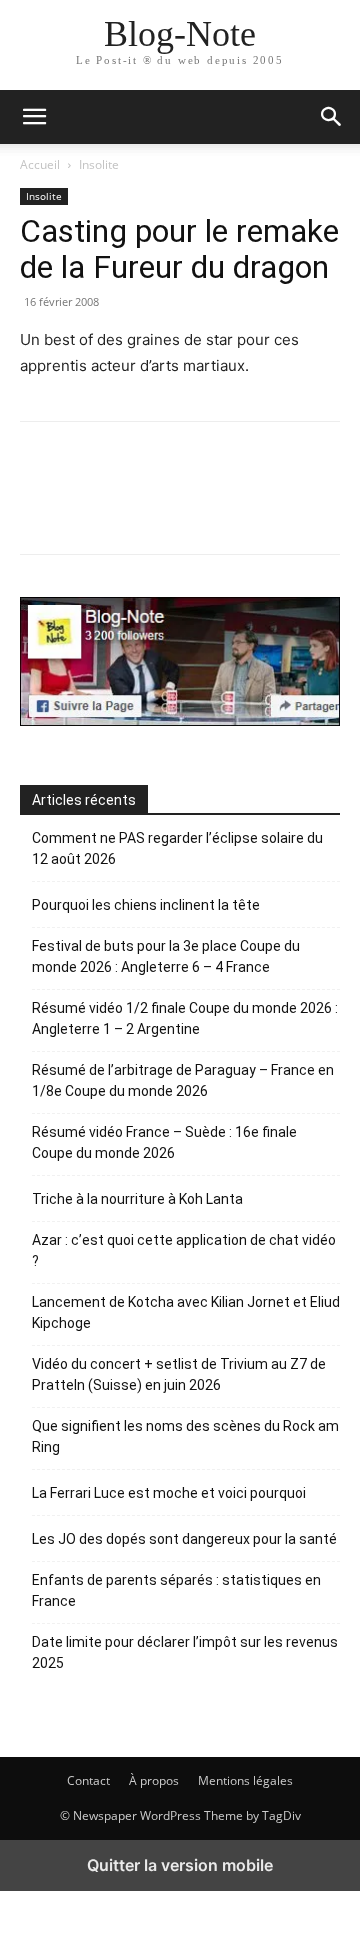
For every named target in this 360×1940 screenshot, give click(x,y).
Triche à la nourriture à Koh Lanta (137, 1199)
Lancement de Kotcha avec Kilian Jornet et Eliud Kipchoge (186, 1312)
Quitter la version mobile (180, 1865)
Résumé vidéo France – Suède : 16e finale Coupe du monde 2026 (164, 1142)
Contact (88, 1780)
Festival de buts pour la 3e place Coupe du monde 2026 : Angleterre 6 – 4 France (166, 956)
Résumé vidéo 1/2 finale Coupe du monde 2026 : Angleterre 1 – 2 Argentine (185, 1018)
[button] (332, 117)
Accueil (40, 164)
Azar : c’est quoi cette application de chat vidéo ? (184, 1250)
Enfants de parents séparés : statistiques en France (176, 1590)
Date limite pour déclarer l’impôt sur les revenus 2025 (185, 1652)
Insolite (99, 164)
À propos (154, 1780)
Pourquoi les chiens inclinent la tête (146, 905)
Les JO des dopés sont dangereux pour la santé (184, 1539)
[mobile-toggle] (34, 117)
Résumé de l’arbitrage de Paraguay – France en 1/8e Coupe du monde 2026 (183, 1080)
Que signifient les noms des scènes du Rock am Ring (185, 1436)
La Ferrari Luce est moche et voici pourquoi (169, 1493)
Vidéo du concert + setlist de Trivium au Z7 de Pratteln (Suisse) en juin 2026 (179, 1374)
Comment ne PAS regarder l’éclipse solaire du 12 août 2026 (177, 848)
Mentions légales (245, 1780)
